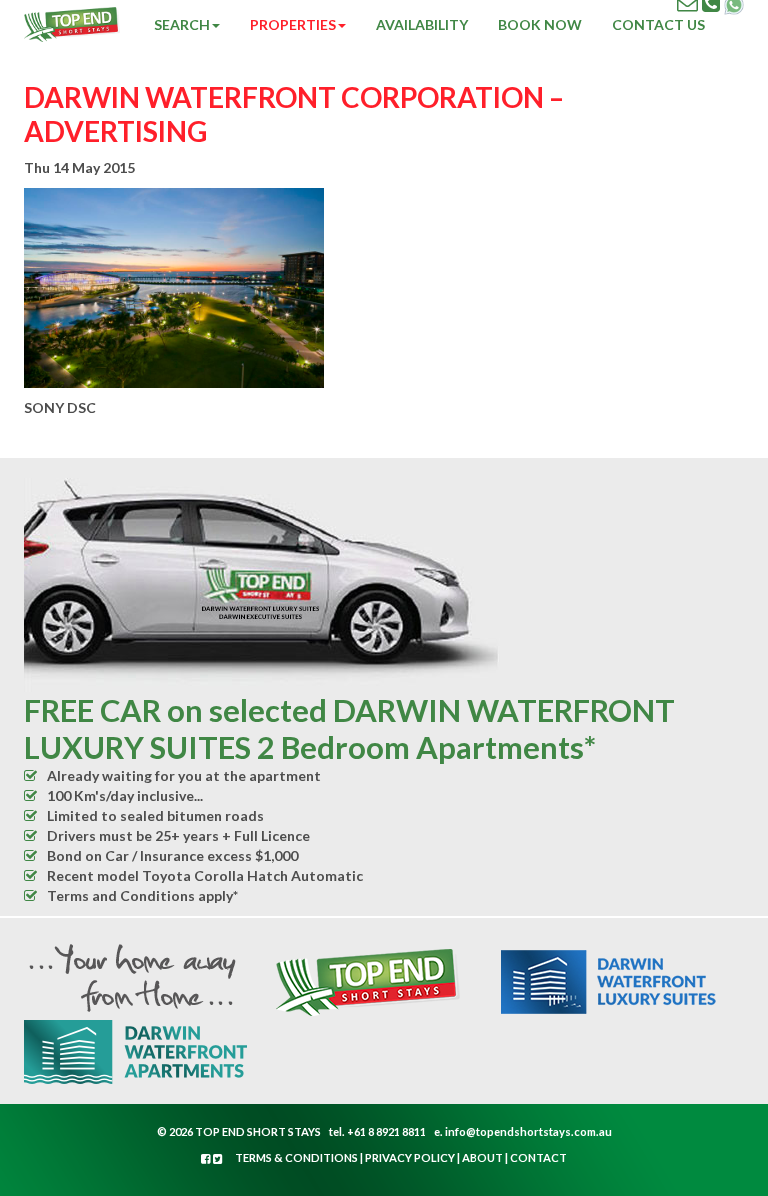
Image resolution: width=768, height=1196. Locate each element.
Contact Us (658, 24)
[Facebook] (207, 1158)
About (482, 1157)
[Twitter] (218, 1158)
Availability (422, 24)
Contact (538, 1157)
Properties (293, 24)
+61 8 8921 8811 (386, 1131)
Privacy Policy (410, 1157)
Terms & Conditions (296, 1157)
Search (182, 24)
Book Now (540, 24)
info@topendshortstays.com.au (528, 1131)
